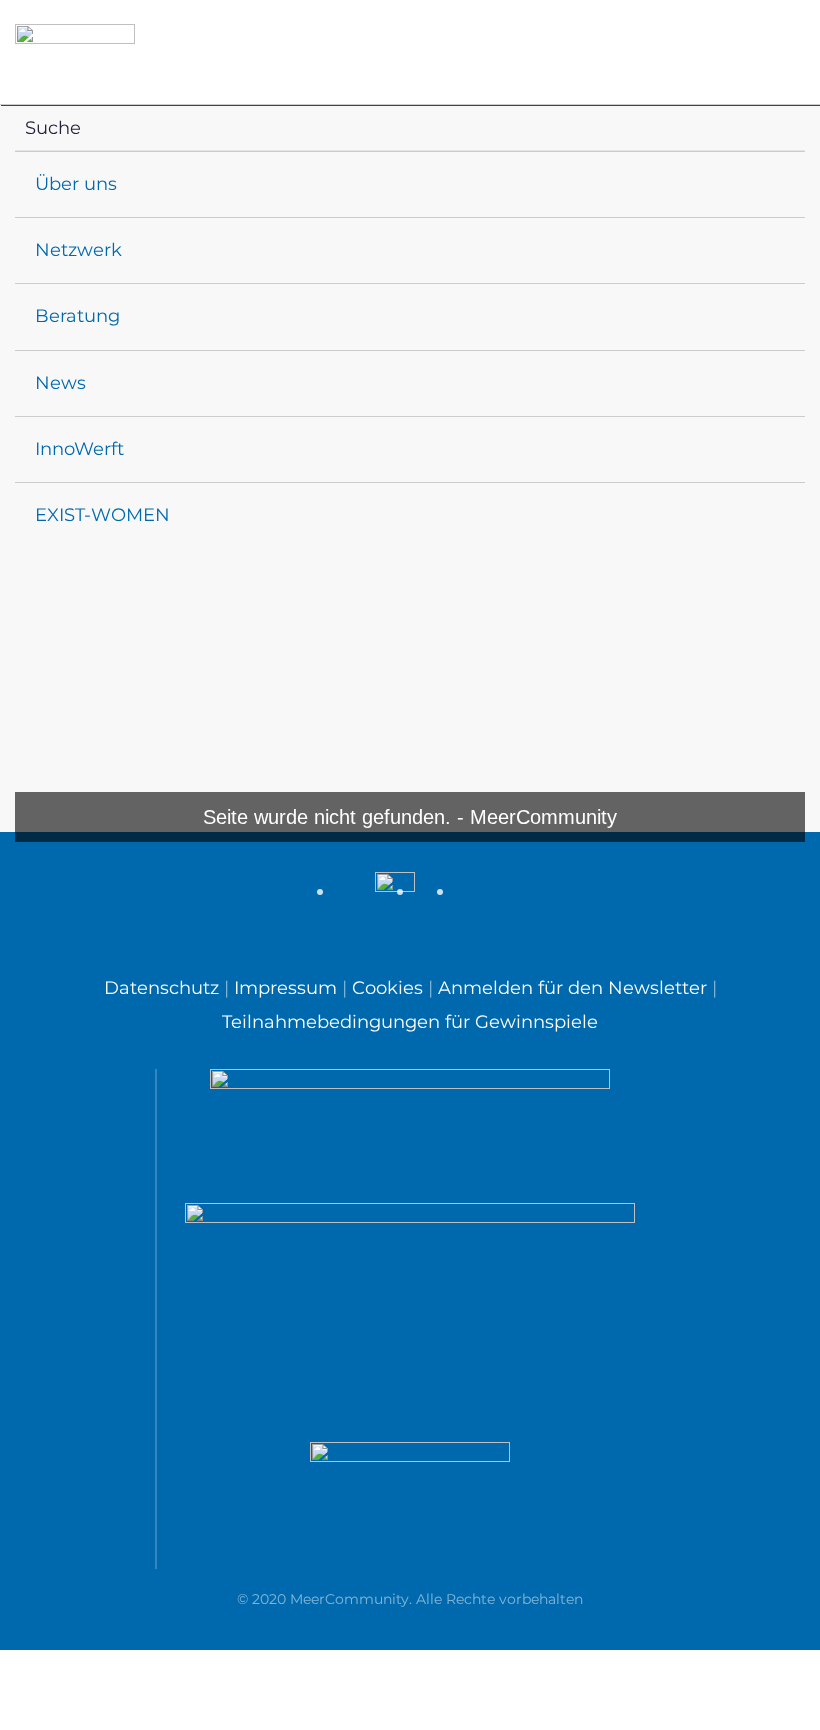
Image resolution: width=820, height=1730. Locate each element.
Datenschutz (164, 988)
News (60, 383)
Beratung (77, 316)
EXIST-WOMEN (102, 515)
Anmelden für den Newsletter (572, 988)
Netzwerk (78, 250)
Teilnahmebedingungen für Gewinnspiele (410, 1022)
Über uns (76, 184)
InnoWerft (79, 449)
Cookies (387, 988)
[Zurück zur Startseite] (75, 53)
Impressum (285, 988)
